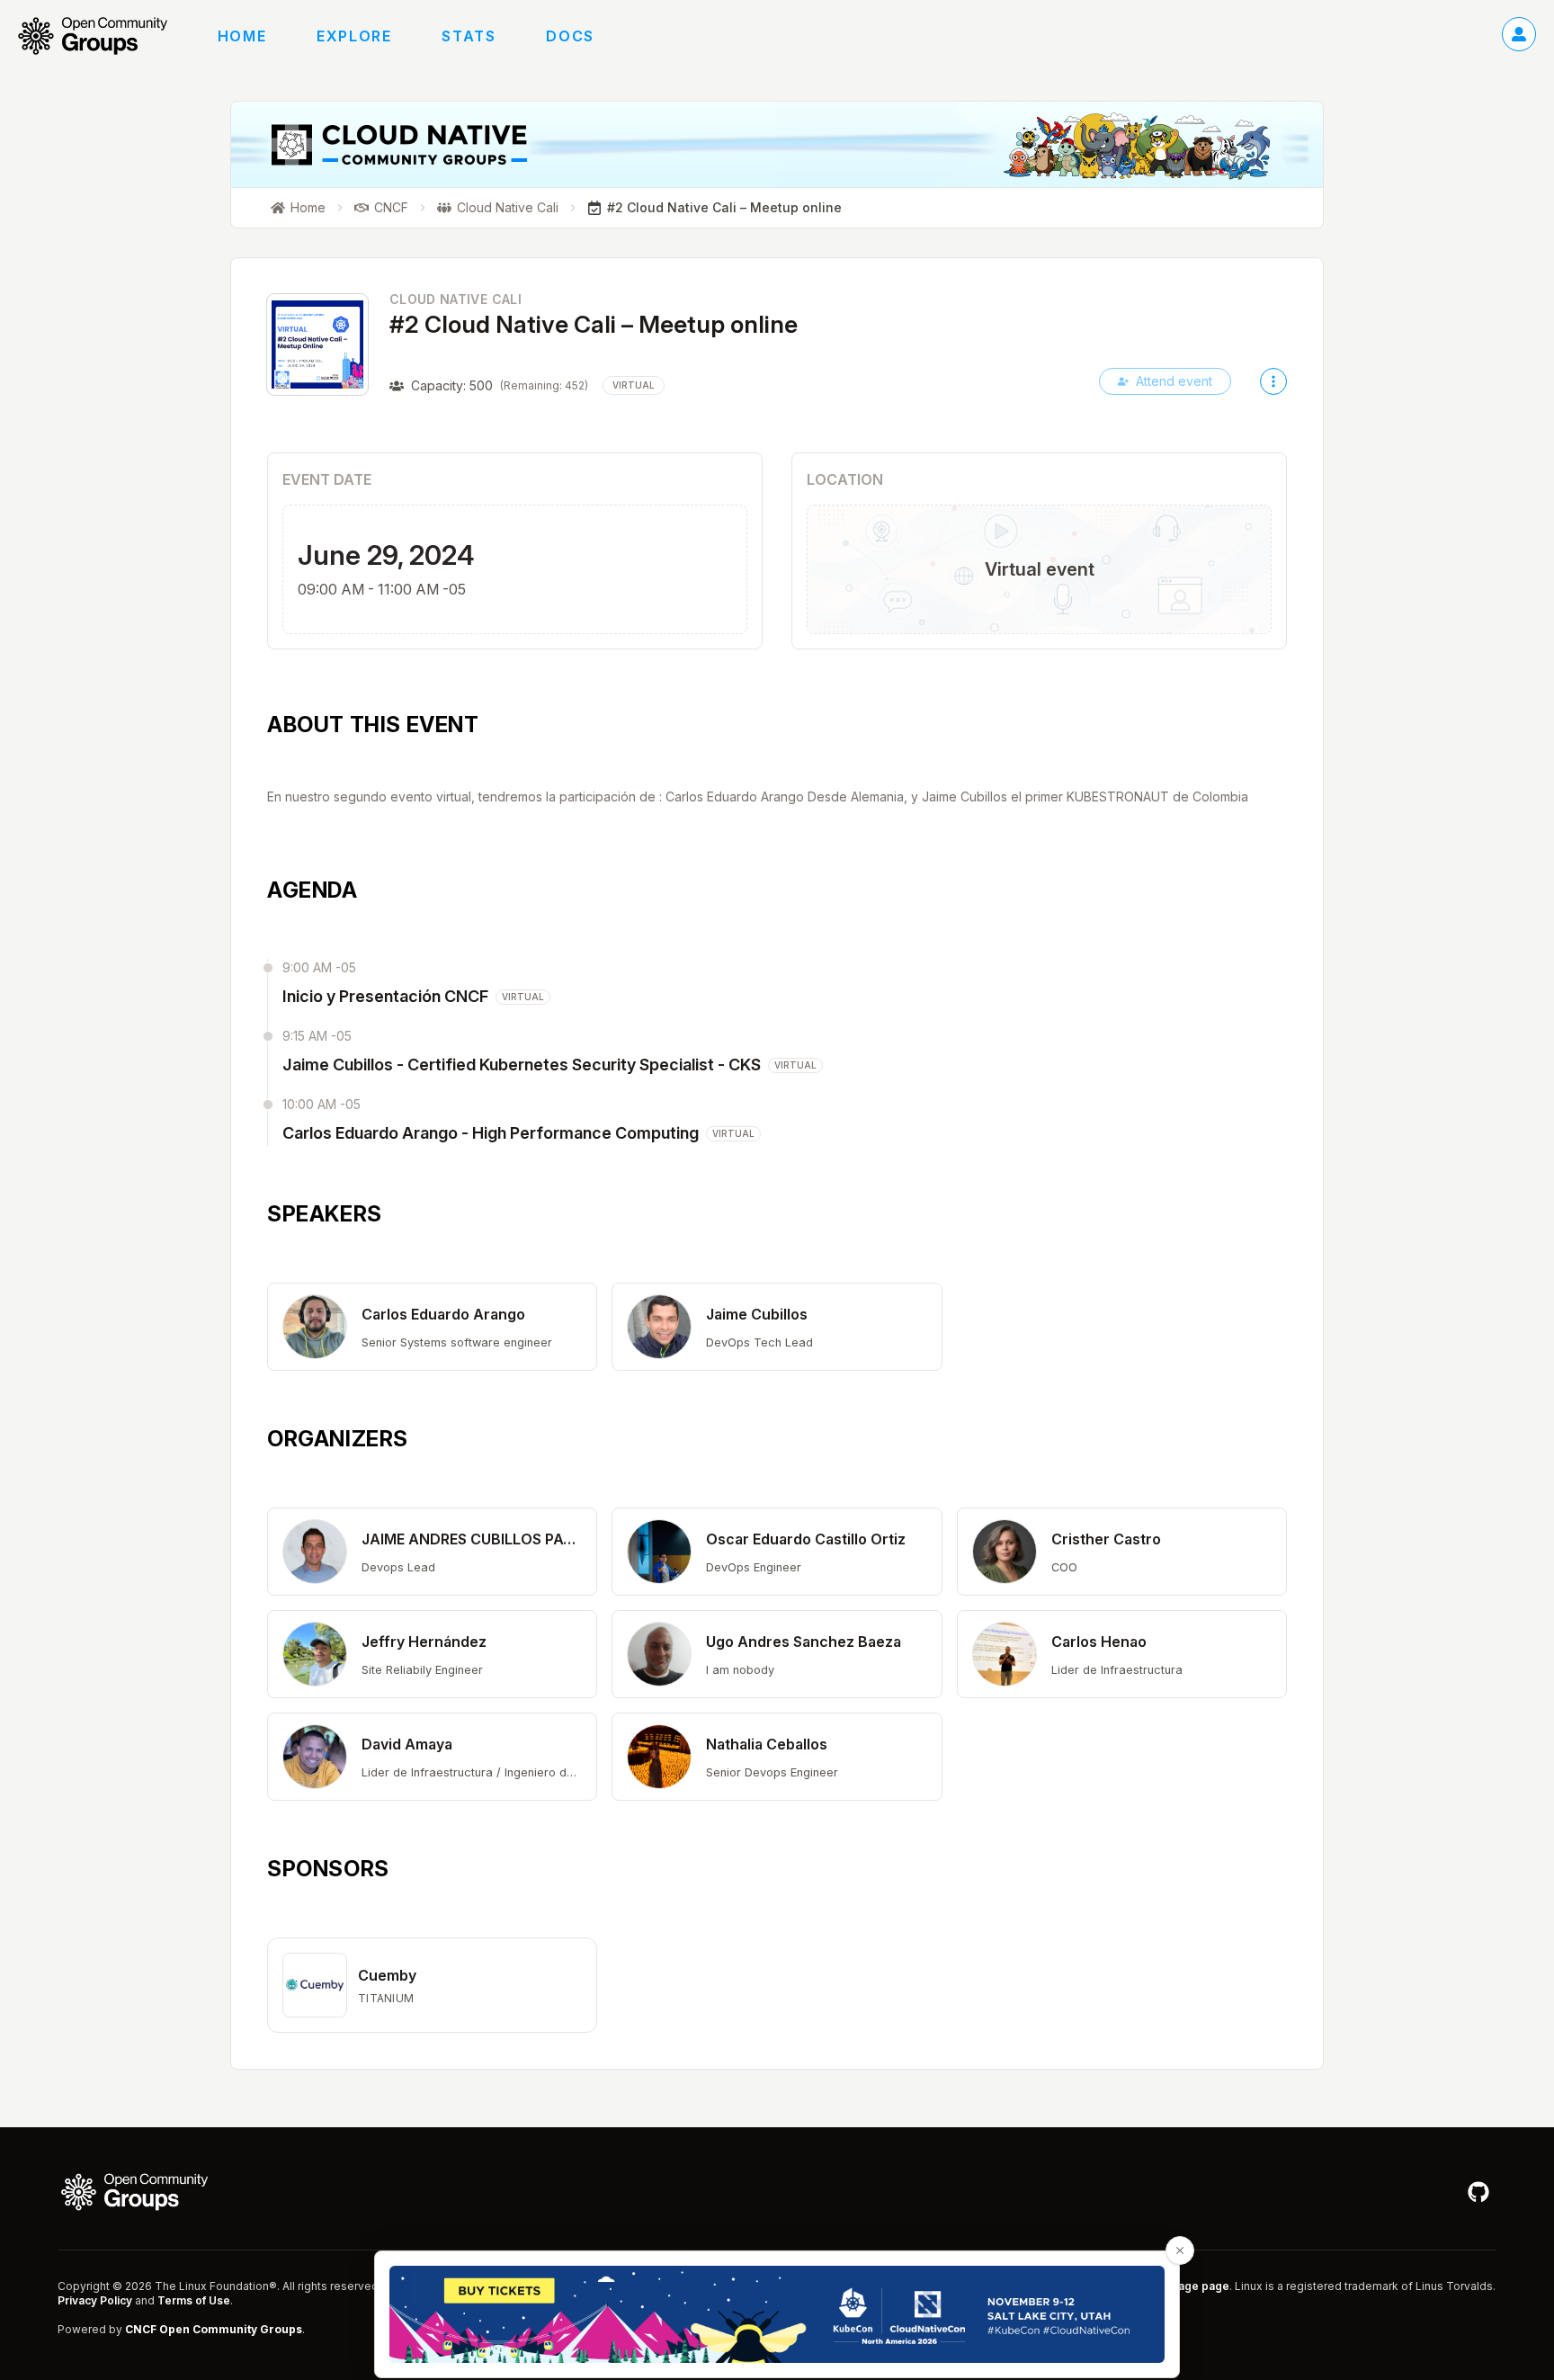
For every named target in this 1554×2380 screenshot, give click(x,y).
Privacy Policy (95, 2300)
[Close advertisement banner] (1180, 2250)
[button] (432, 1327)
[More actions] (1273, 381)
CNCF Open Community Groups (214, 2329)
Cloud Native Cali (455, 299)
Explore (354, 36)
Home (242, 36)
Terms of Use (194, 2300)
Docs (570, 36)
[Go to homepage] (102, 36)
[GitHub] (1478, 2192)
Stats (469, 36)
